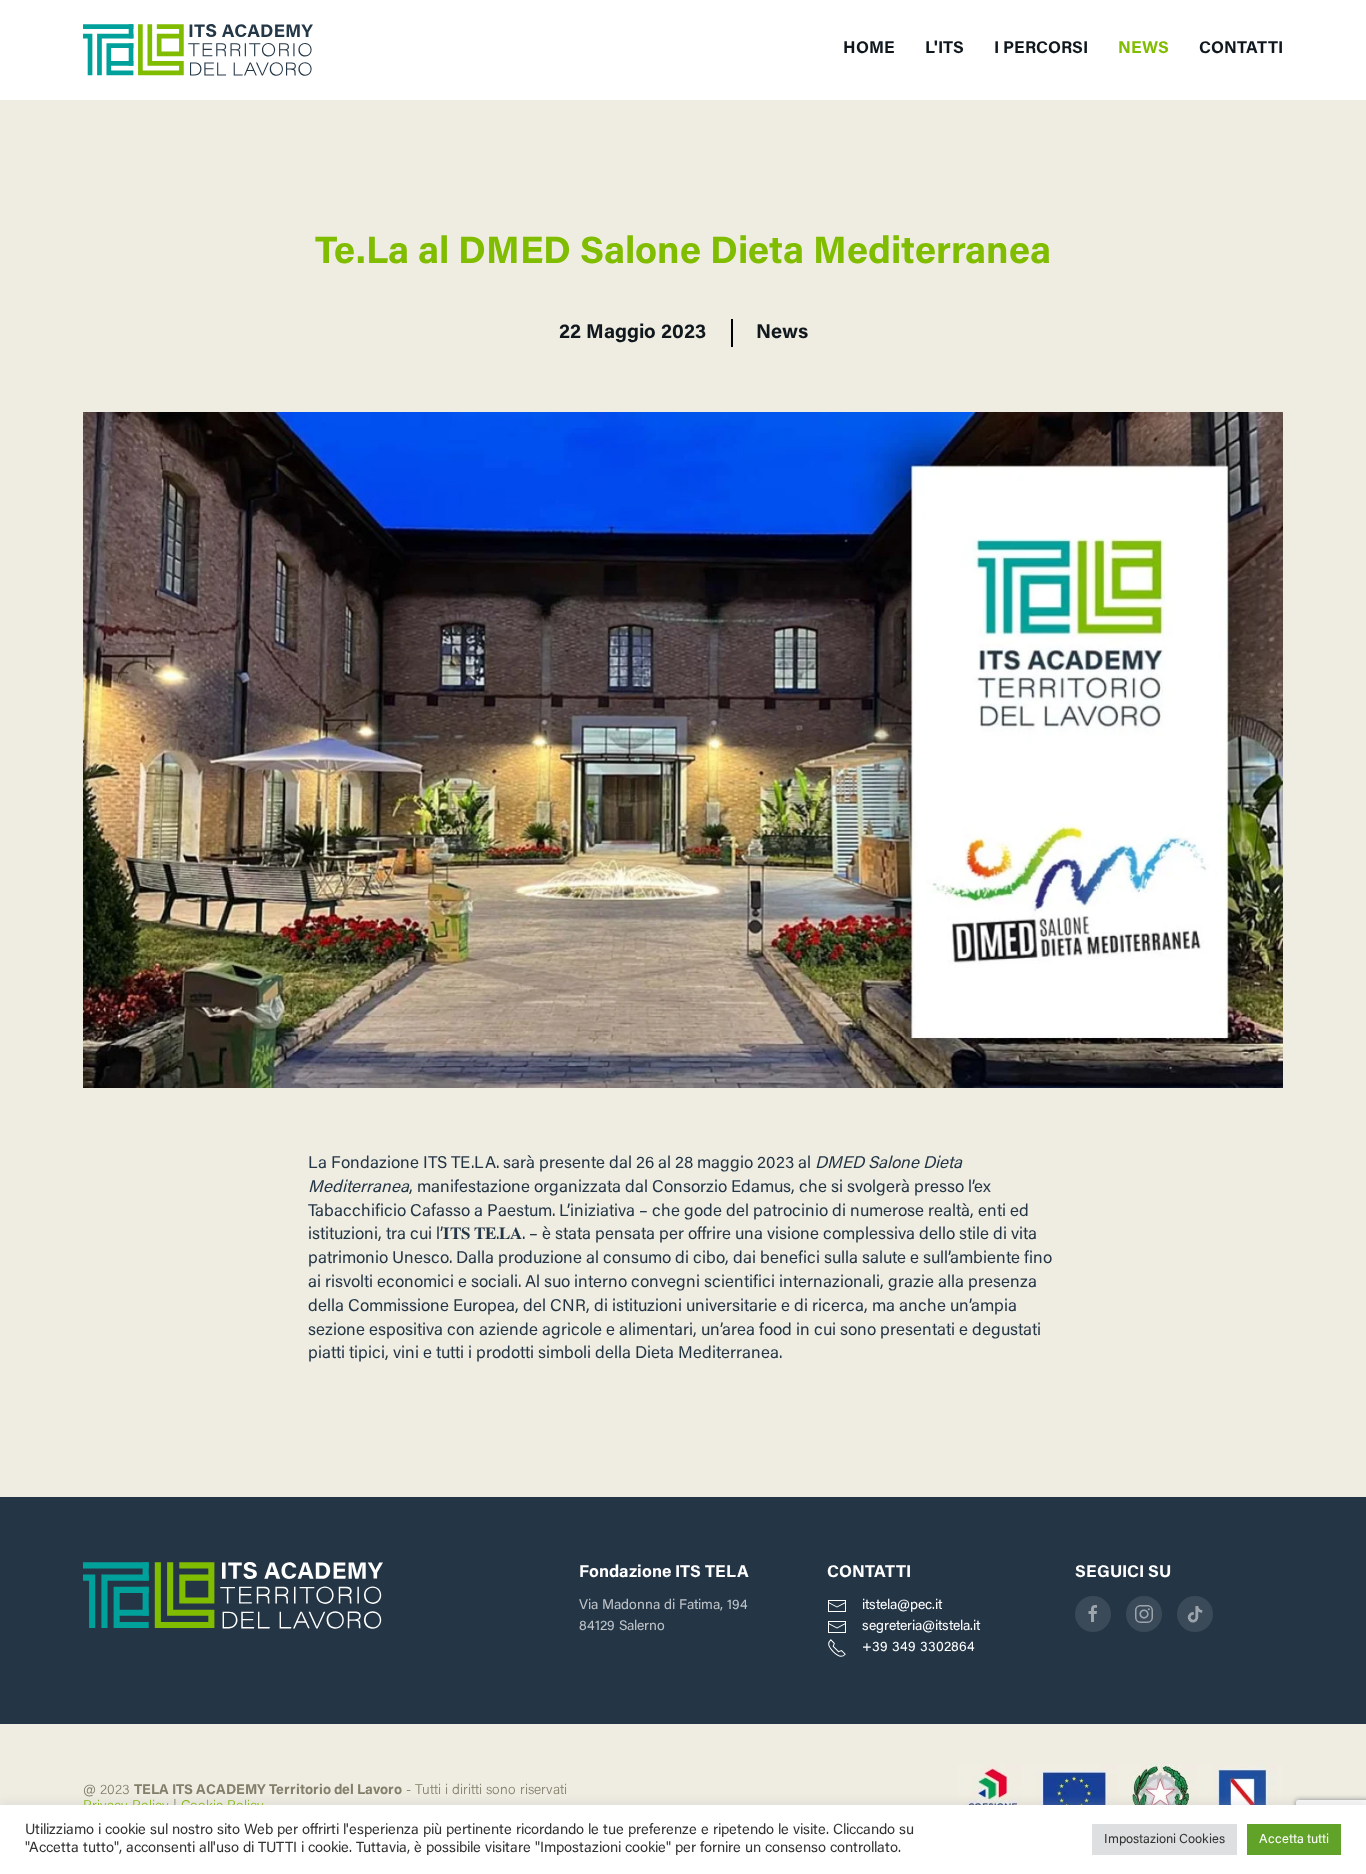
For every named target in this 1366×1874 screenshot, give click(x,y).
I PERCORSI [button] (1041, 49)
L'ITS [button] (944, 49)
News (782, 333)
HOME (869, 49)
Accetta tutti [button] (1294, 1839)
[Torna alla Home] (198, 50)
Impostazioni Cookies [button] (1164, 1839)
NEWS (1143, 49)
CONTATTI (1241, 49)
